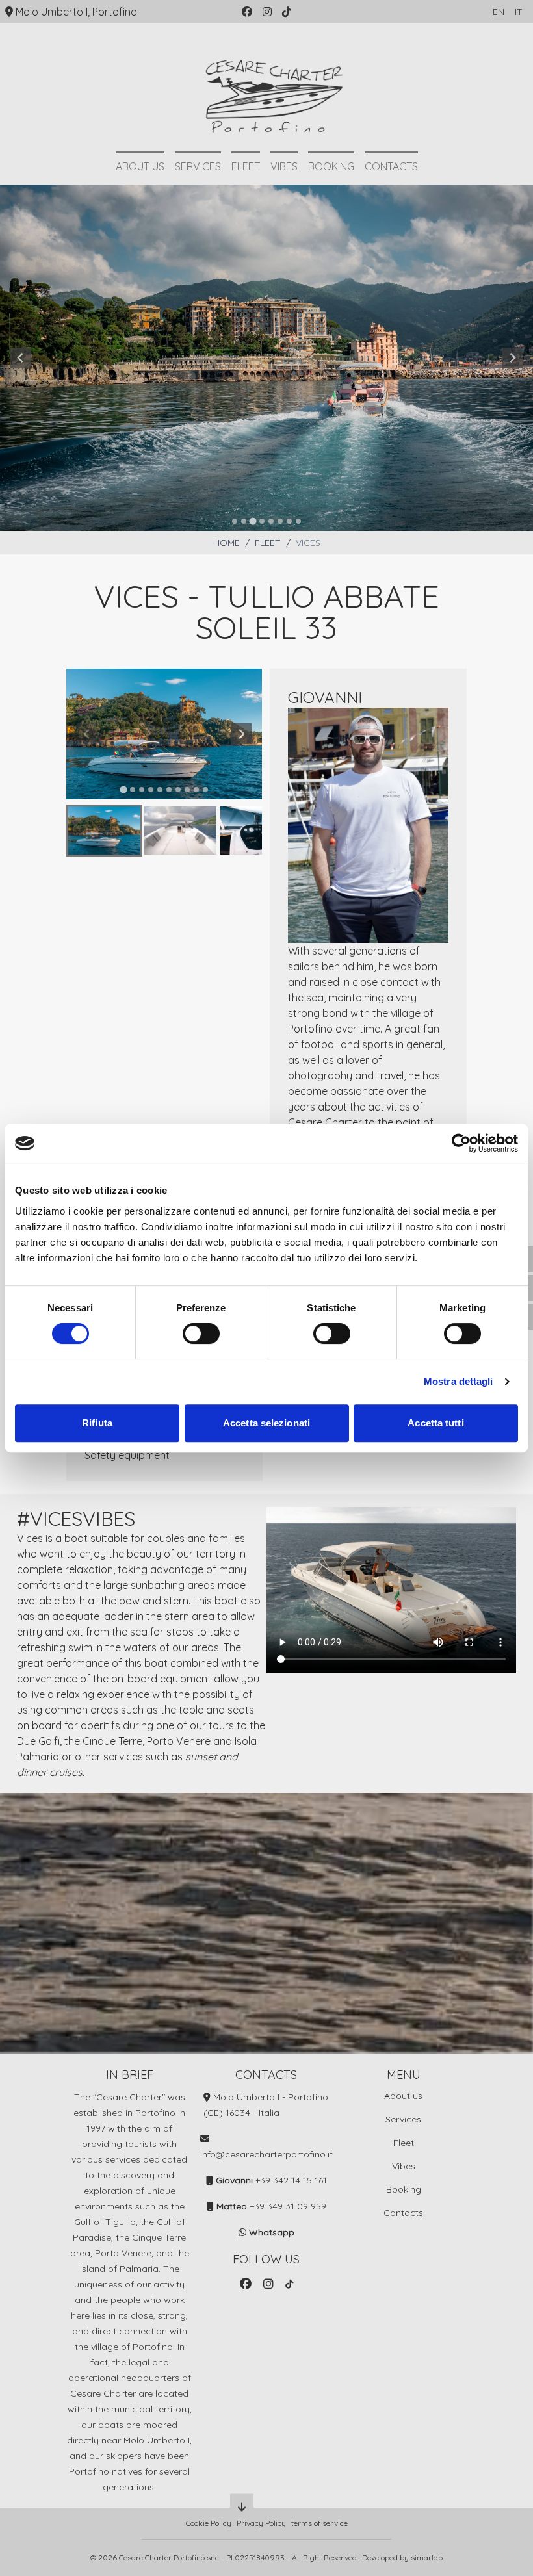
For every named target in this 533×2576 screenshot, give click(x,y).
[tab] (235, 521)
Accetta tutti (435, 1423)
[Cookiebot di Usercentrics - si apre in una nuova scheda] (461, 1143)
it (519, 12)
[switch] (201, 1333)
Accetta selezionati (266, 1423)
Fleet (246, 166)
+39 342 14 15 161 (291, 2180)
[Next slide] (512, 358)
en (499, 12)
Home (227, 543)
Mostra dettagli (459, 1381)
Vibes (284, 166)
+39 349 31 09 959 (288, 2206)
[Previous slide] (21, 358)
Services (198, 166)
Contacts (391, 166)
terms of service (319, 2523)
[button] (104, 831)
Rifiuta (97, 1423)
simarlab (427, 2557)
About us (140, 166)
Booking (331, 166)
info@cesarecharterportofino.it (266, 2154)
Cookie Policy (209, 2523)
